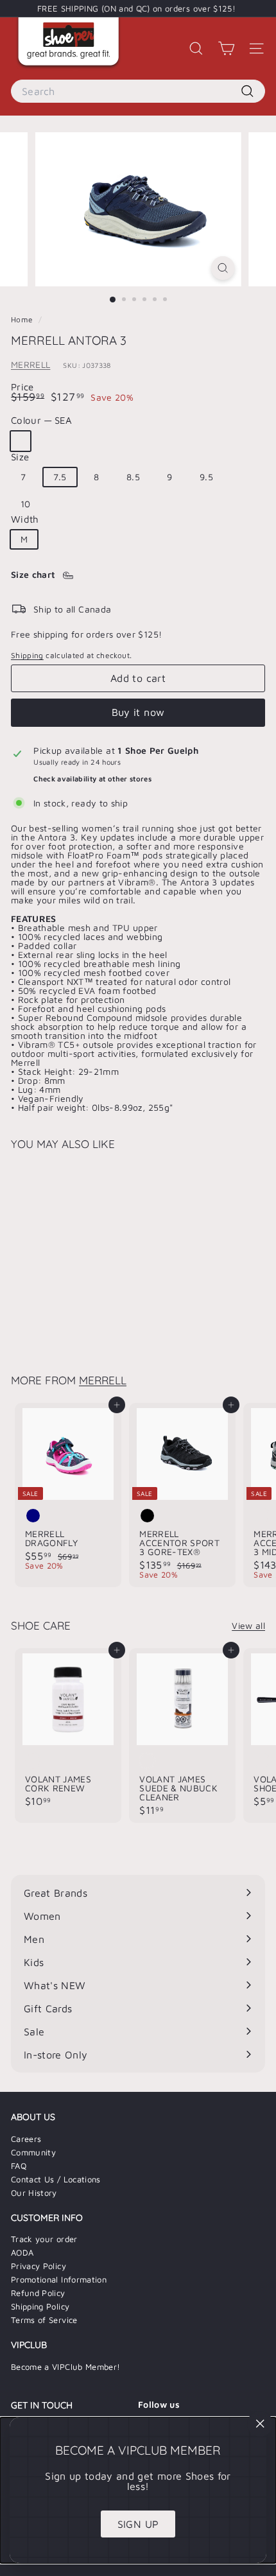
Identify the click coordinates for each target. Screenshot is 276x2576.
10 (26, 504)
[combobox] (138, 91)
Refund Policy (38, 2293)
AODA (22, 2252)
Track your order (44, 2239)
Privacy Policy (39, 2266)
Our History (34, 2193)
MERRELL (30, 364)
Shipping (27, 655)
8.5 (133, 477)
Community (33, 2152)
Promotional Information (59, 2279)
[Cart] (226, 48)
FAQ (19, 2166)
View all (248, 1626)
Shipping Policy (40, 2306)
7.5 (60, 477)
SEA (21, 441)
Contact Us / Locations (56, 2179)
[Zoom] (222, 268)
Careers (26, 2139)
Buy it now (138, 712)
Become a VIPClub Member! (65, 2367)
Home (23, 319)
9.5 (206, 477)
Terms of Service (44, 2320)
